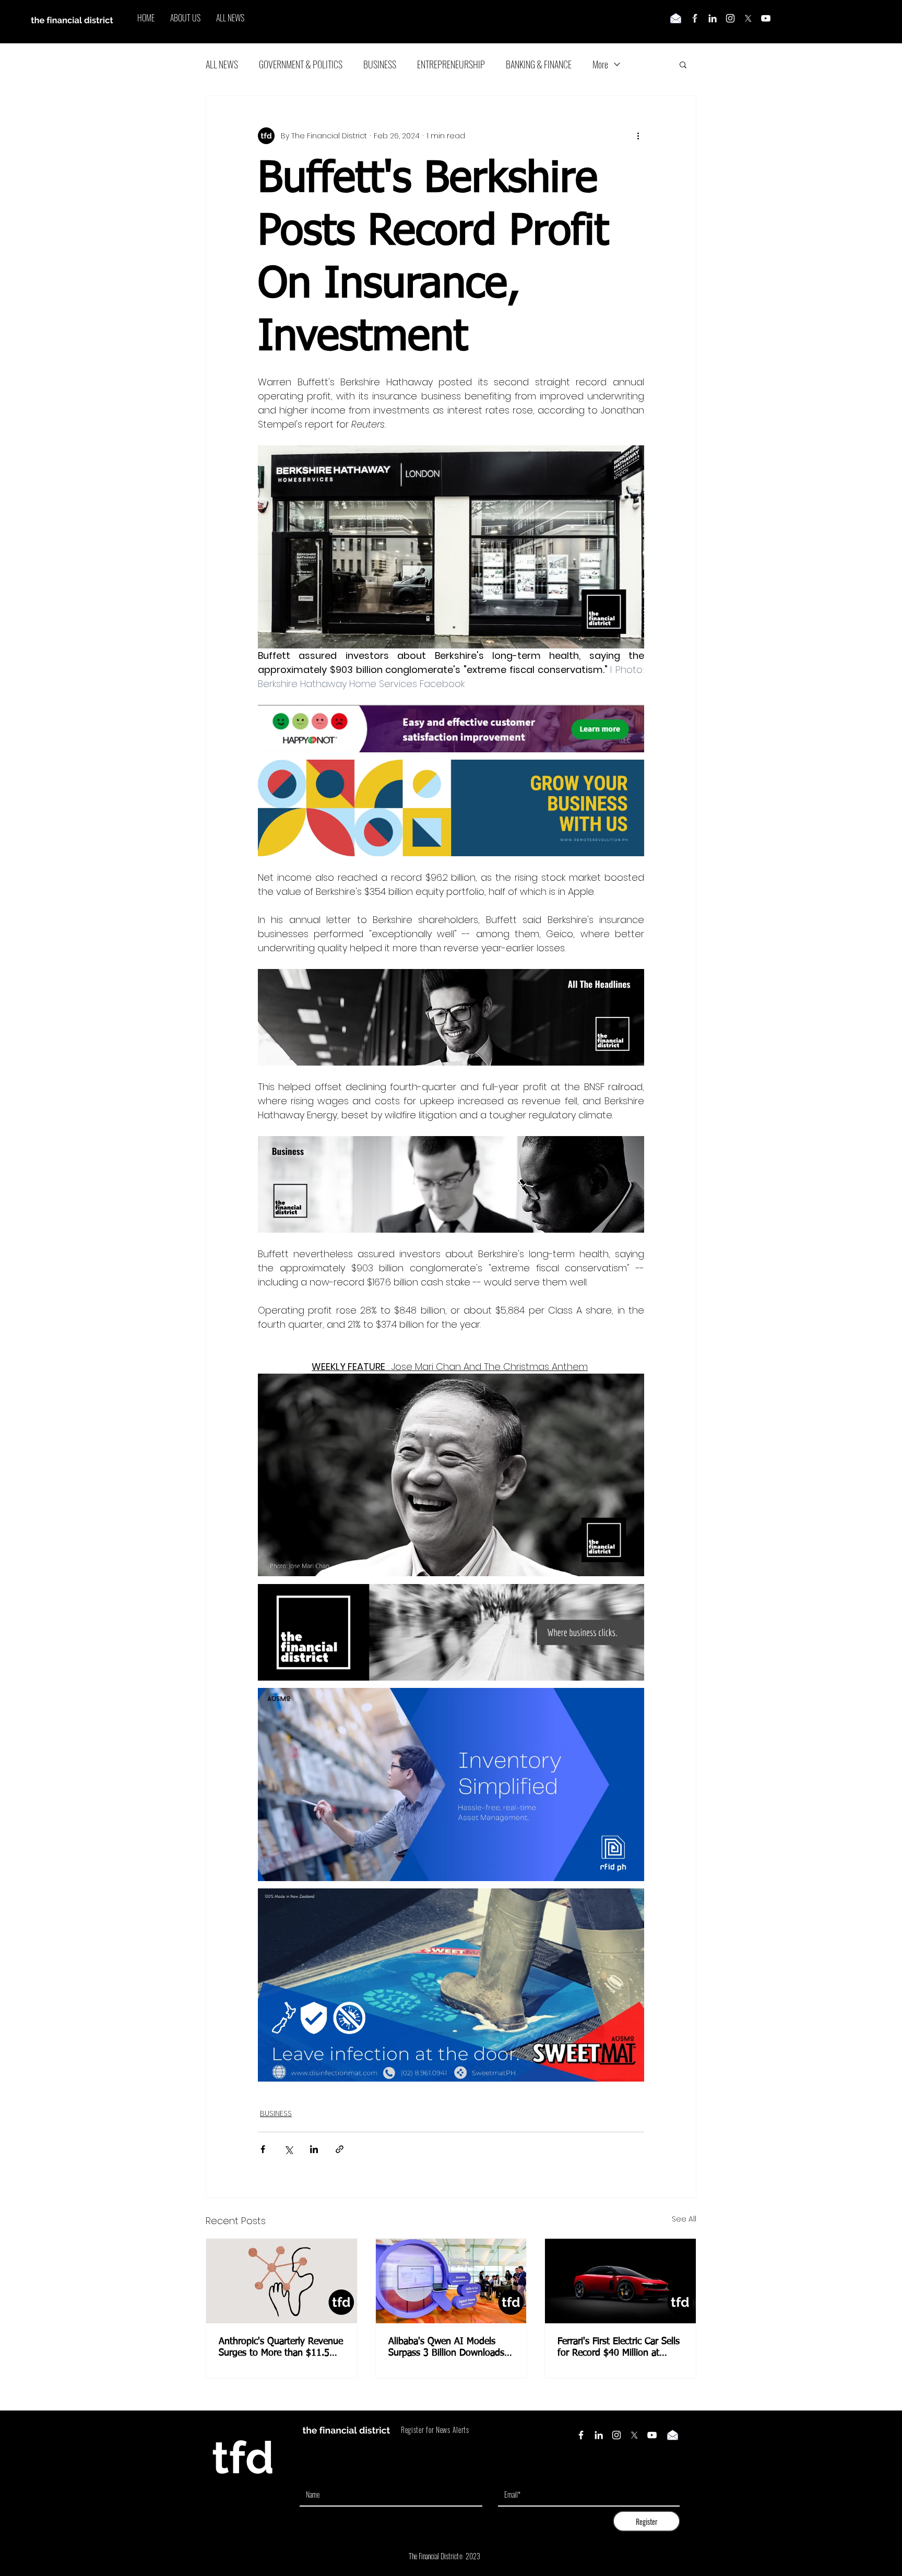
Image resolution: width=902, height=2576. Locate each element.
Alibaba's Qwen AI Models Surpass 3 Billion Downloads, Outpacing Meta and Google (448, 2348)
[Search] (696, 22)
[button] (683, 64)
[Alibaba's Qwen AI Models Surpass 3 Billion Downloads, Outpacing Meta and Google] (451, 2281)
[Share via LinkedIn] (314, 2149)
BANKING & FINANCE (539, 64)
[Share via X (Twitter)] (288, 2149)
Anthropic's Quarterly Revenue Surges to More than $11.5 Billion (281, 2348)
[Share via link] (340, 2149)
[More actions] (638, 136)
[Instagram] (730, 18)
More (600, 64)
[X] (748, 18)
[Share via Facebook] (263, 2149)
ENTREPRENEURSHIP (451, 64)
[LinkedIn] (713, 18)
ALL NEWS (222, 64)
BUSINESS (380, 64)
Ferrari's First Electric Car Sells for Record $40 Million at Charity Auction (619, 2348)
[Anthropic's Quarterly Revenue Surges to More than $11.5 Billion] (282, 2281)
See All (684, 2219)
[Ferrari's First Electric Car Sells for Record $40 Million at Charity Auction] (620, 2281)
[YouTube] (766, 18)
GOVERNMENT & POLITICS (301, 64)
